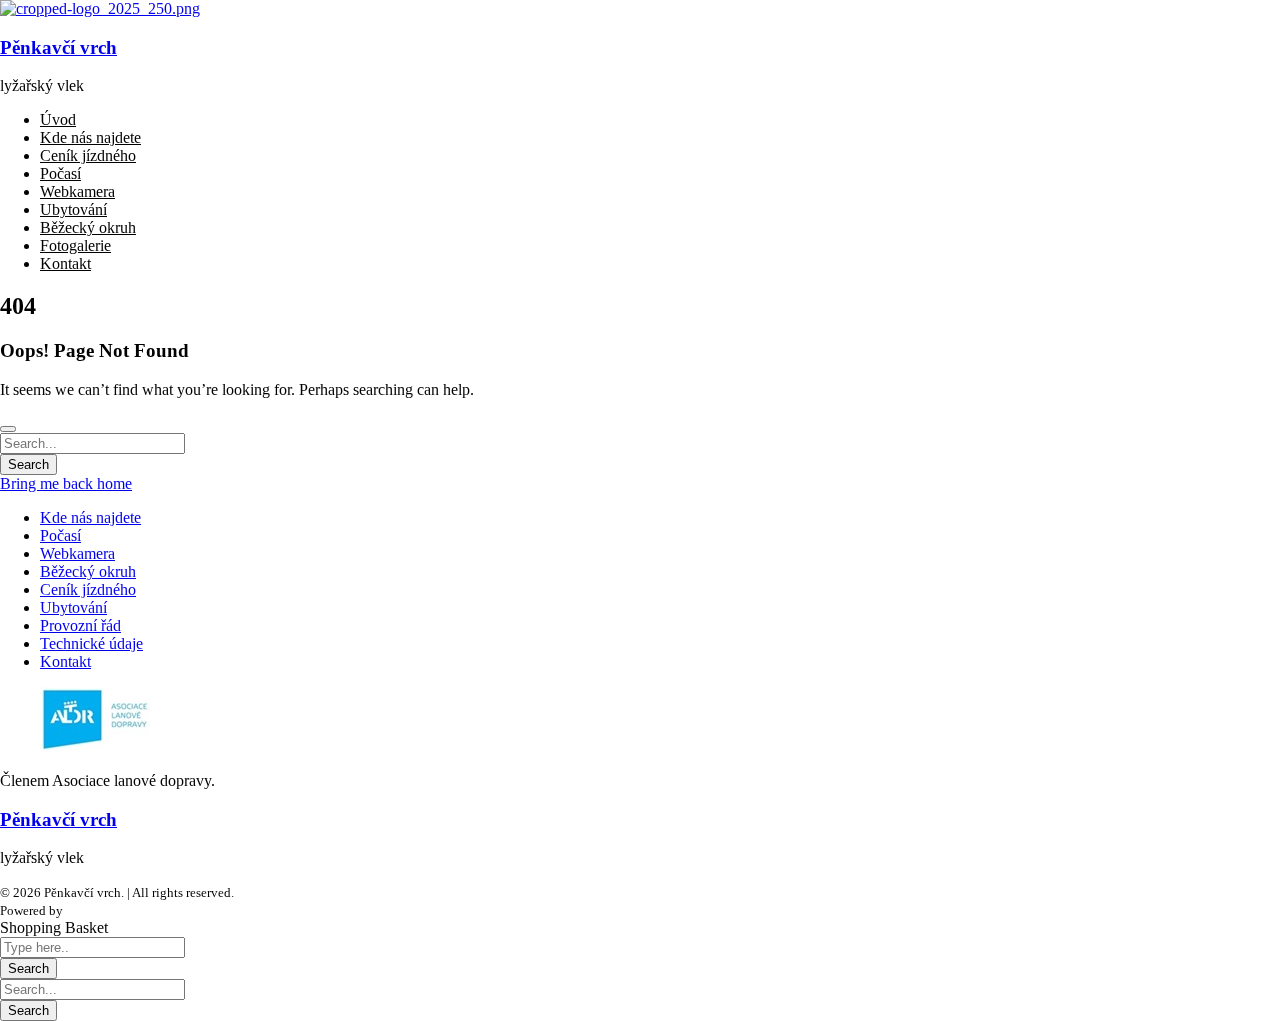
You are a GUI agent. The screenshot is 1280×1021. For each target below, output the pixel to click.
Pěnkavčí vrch (58, 47)
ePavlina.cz (97, 910)
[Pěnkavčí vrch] (100, 8)
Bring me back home (66, 483)
